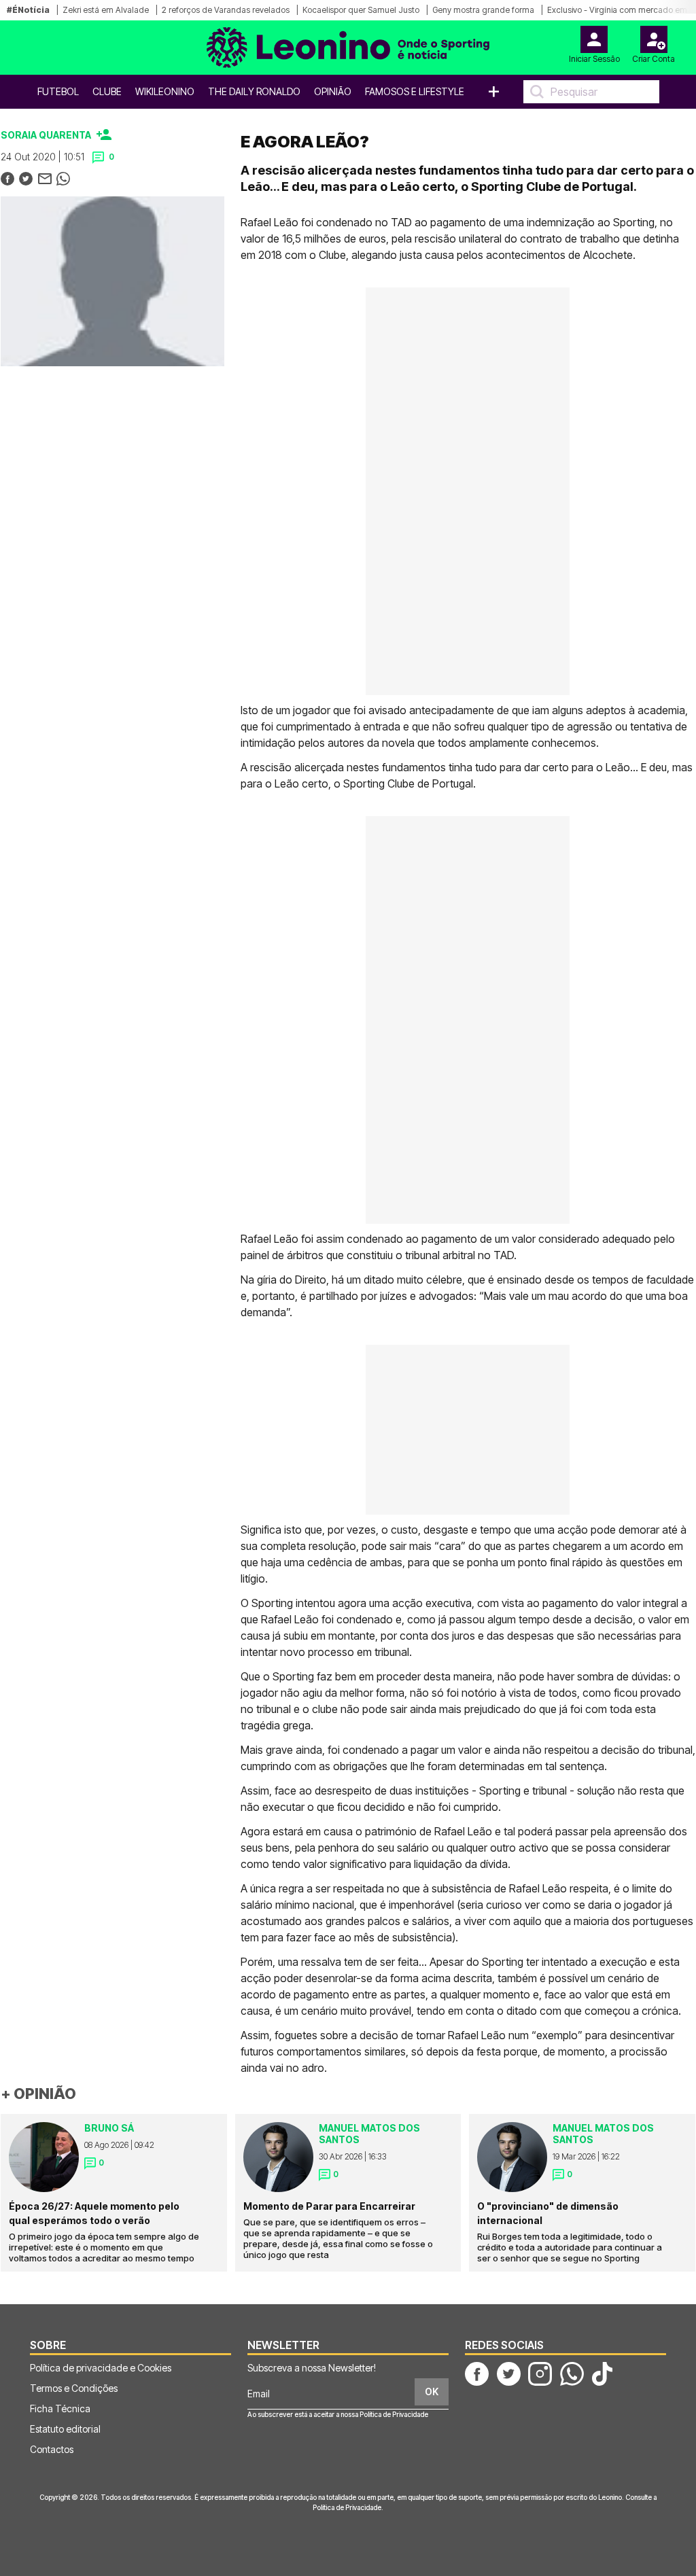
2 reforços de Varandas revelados (226, 10)
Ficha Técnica (60, 2409)
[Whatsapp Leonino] (572, 2373)
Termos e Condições (74, 2388)
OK (432, 2392)
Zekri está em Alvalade (106, 10)
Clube (107, 91)
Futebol (58, 91)
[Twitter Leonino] (509, 2373)
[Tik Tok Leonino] (602, 2373)
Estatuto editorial (65, 2429)
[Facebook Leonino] (477, 2373)
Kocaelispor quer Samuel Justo (361, 10)
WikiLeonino (165, 91)
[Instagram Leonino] (540, 2373)
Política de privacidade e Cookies (101, 2368)
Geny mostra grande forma (483, 10)
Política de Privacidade (394, 2414)
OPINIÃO (333, 91)
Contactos (52, 2449)
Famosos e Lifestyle (415, 91)
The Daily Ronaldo (254, 91)
